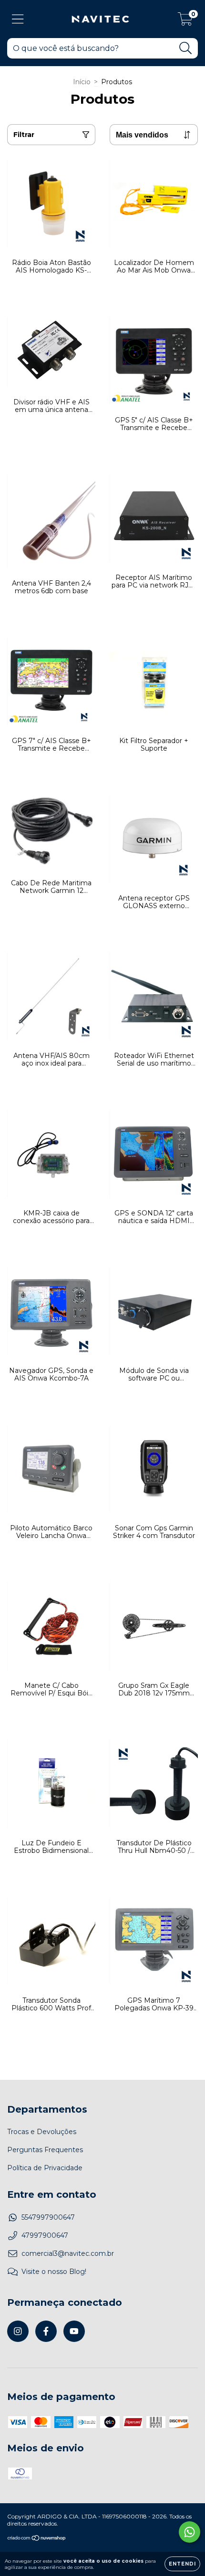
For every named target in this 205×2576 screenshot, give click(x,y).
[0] (185, 21)
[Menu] (18, 19)
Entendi (182, 2564)
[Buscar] (186, 48)
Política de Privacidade (45, 2168)
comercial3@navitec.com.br (68, 2253)
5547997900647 (48, 2217)
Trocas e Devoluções (42, 2132)
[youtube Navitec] (74, 2331)
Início (82, 82)
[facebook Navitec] (46, 2331)
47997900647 (45, 2235)
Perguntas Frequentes (45, 2150)
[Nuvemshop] (37, 2539)
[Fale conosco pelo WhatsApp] (190, 2532)
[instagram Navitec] (18, 2331)
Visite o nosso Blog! (54, 2272)
